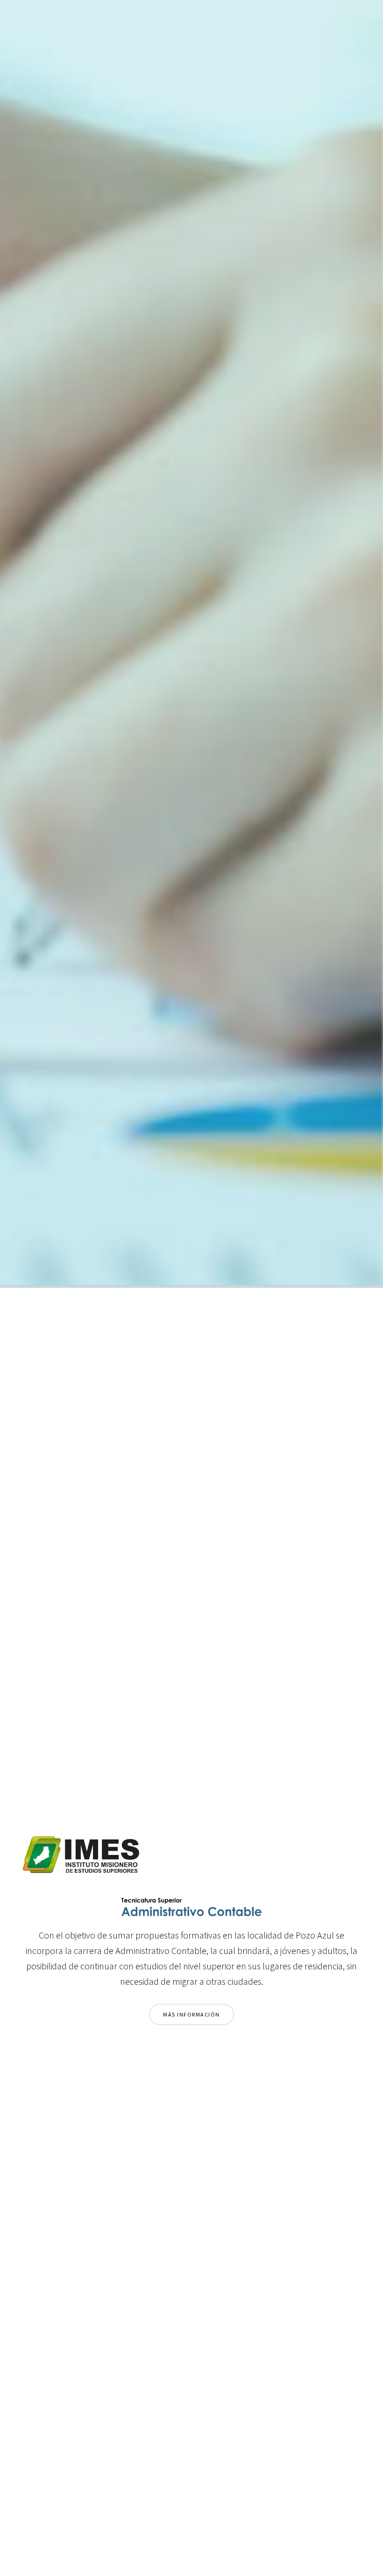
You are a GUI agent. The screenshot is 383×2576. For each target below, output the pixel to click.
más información (191, 2014)
